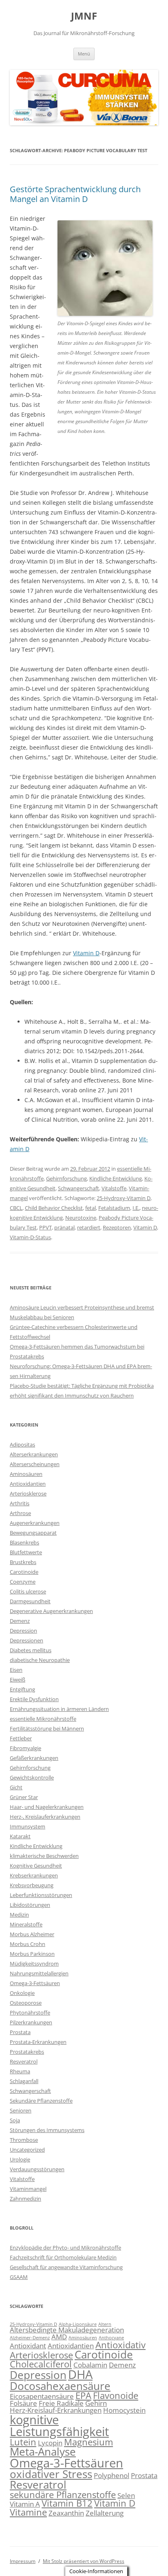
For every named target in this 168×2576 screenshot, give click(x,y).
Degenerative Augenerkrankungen (51, 1611)
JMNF (84, 16)
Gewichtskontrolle (32, 1777)
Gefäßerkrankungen (34, 1758)
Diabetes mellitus (31, 1650)
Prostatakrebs (27, 2052)
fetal (91, 1208)
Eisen (16, 1670)
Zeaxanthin (66, 2513)
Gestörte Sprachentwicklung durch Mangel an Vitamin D (75, 194)
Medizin (19, 1915)
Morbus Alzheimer (32, 1934)
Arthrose (20, 1513)
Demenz (20, 1621)
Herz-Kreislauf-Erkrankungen (56, 2410)
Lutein (23, 2442)
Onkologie (22, 1993)
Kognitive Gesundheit (36, 1866)
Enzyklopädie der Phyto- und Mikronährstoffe (65, 2248)
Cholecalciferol (41, 2364)
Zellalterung (105, 2513)
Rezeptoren (117, 1227)
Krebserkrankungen (34, 1875)
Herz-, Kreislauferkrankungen (45, 1817)
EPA (83, 2395)
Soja (15, 2120)
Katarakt (20, 1836)
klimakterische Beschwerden (44, 1856)
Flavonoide (116, 2395)
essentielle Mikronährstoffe (43, 1719)
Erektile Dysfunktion (34, 1699)
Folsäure (23, 2403)
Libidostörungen (30, 1905)
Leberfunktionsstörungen (41, 1895)
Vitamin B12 (67, 2503)
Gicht (16, 1787)
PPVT (45, 1227)
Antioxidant (28, 2346)
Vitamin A (25, 2504)
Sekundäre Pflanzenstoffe (41, 2101)
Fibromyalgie (25, 1748)
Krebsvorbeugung (32, 1885)
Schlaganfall (24, 2081)
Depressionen (27, 1640)
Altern (105, 2324)
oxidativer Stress (51, 2474)
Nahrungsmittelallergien (39, 1973)
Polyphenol (112, 2475)
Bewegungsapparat (33, 1533)
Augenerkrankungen (35, 1523)
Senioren (21, 2110)
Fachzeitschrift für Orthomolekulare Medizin (63, 2257)
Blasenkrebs (24, 1542)
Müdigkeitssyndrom (34, 1964)
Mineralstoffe (26, 1924)
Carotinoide (24, 1572)
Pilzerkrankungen (31, 2022)
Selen (126, 2495)
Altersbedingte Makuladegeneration (67, 2330)
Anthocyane (111, 2338)
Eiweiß (18, 1680)
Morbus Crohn (28, 1944)
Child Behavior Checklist (54, 1208)
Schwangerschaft (78, 1188)
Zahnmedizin (25, 2199)
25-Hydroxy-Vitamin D (124, 1198)
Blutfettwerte (26, 1552)
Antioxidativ (120, 2345)
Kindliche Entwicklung (116, 1178)
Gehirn (96, 2403)
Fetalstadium (114, 1208)
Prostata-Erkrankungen (38, 2042)
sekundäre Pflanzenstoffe (63, 2495)
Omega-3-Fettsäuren (35, 1983)
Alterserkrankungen (34, 1454)
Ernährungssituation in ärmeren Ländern (59, 1709)
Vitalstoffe (114, 1188)
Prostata (20, 2032)
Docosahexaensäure (60, 2386)
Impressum (23, 2561)
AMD (59, 2337)
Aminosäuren (26, 1474)
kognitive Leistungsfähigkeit (59, 2426)
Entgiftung (22, 1689)
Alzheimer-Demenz (30, 2338)
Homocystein (124, 2410)
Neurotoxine (81, 1218)
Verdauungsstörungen (37, 2169)
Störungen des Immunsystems (47, 2130)
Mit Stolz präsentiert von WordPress (84, 2561)
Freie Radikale (61, 2403)
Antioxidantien (28, 1484)
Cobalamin (90, 2365)
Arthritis (20, 1503)
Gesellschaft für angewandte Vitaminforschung (66, 2267)
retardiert (89, 1227)
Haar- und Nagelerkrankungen (47, 1807)
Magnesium (88, 2442)
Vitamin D (86, 953)
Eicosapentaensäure (42, 2396)
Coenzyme (23, 1582)
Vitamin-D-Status (30, 1237)
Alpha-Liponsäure (78, 2324)
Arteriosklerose (28, 1493)
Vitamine (28, 2512)
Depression (23, 1631)
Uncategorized (27, 2150)
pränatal (64, 1227)
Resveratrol (24, 2061)
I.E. (136, 1208)
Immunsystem (28, 1826)
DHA (80, 2374)
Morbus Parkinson (32, 1954)
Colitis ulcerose (28, 1591)
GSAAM (19, 2277)
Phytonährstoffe (30, 2012)
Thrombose (24, 2140)
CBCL (16, 1208)
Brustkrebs (23, 1562)
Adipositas (22, 1444)
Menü (84, 54)
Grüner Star (24, 1797)
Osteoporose (26, 2003)
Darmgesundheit (30, 1601)
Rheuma (20, 2071)
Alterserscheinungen (35, 1464)
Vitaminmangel (28, 2189)
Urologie (20, 2159)
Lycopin (50, 2443)
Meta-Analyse (43, 2452)
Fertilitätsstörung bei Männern (47, 1728)
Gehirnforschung (66, 1178)
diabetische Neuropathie (40, 1660)
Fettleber (21, 1738)
